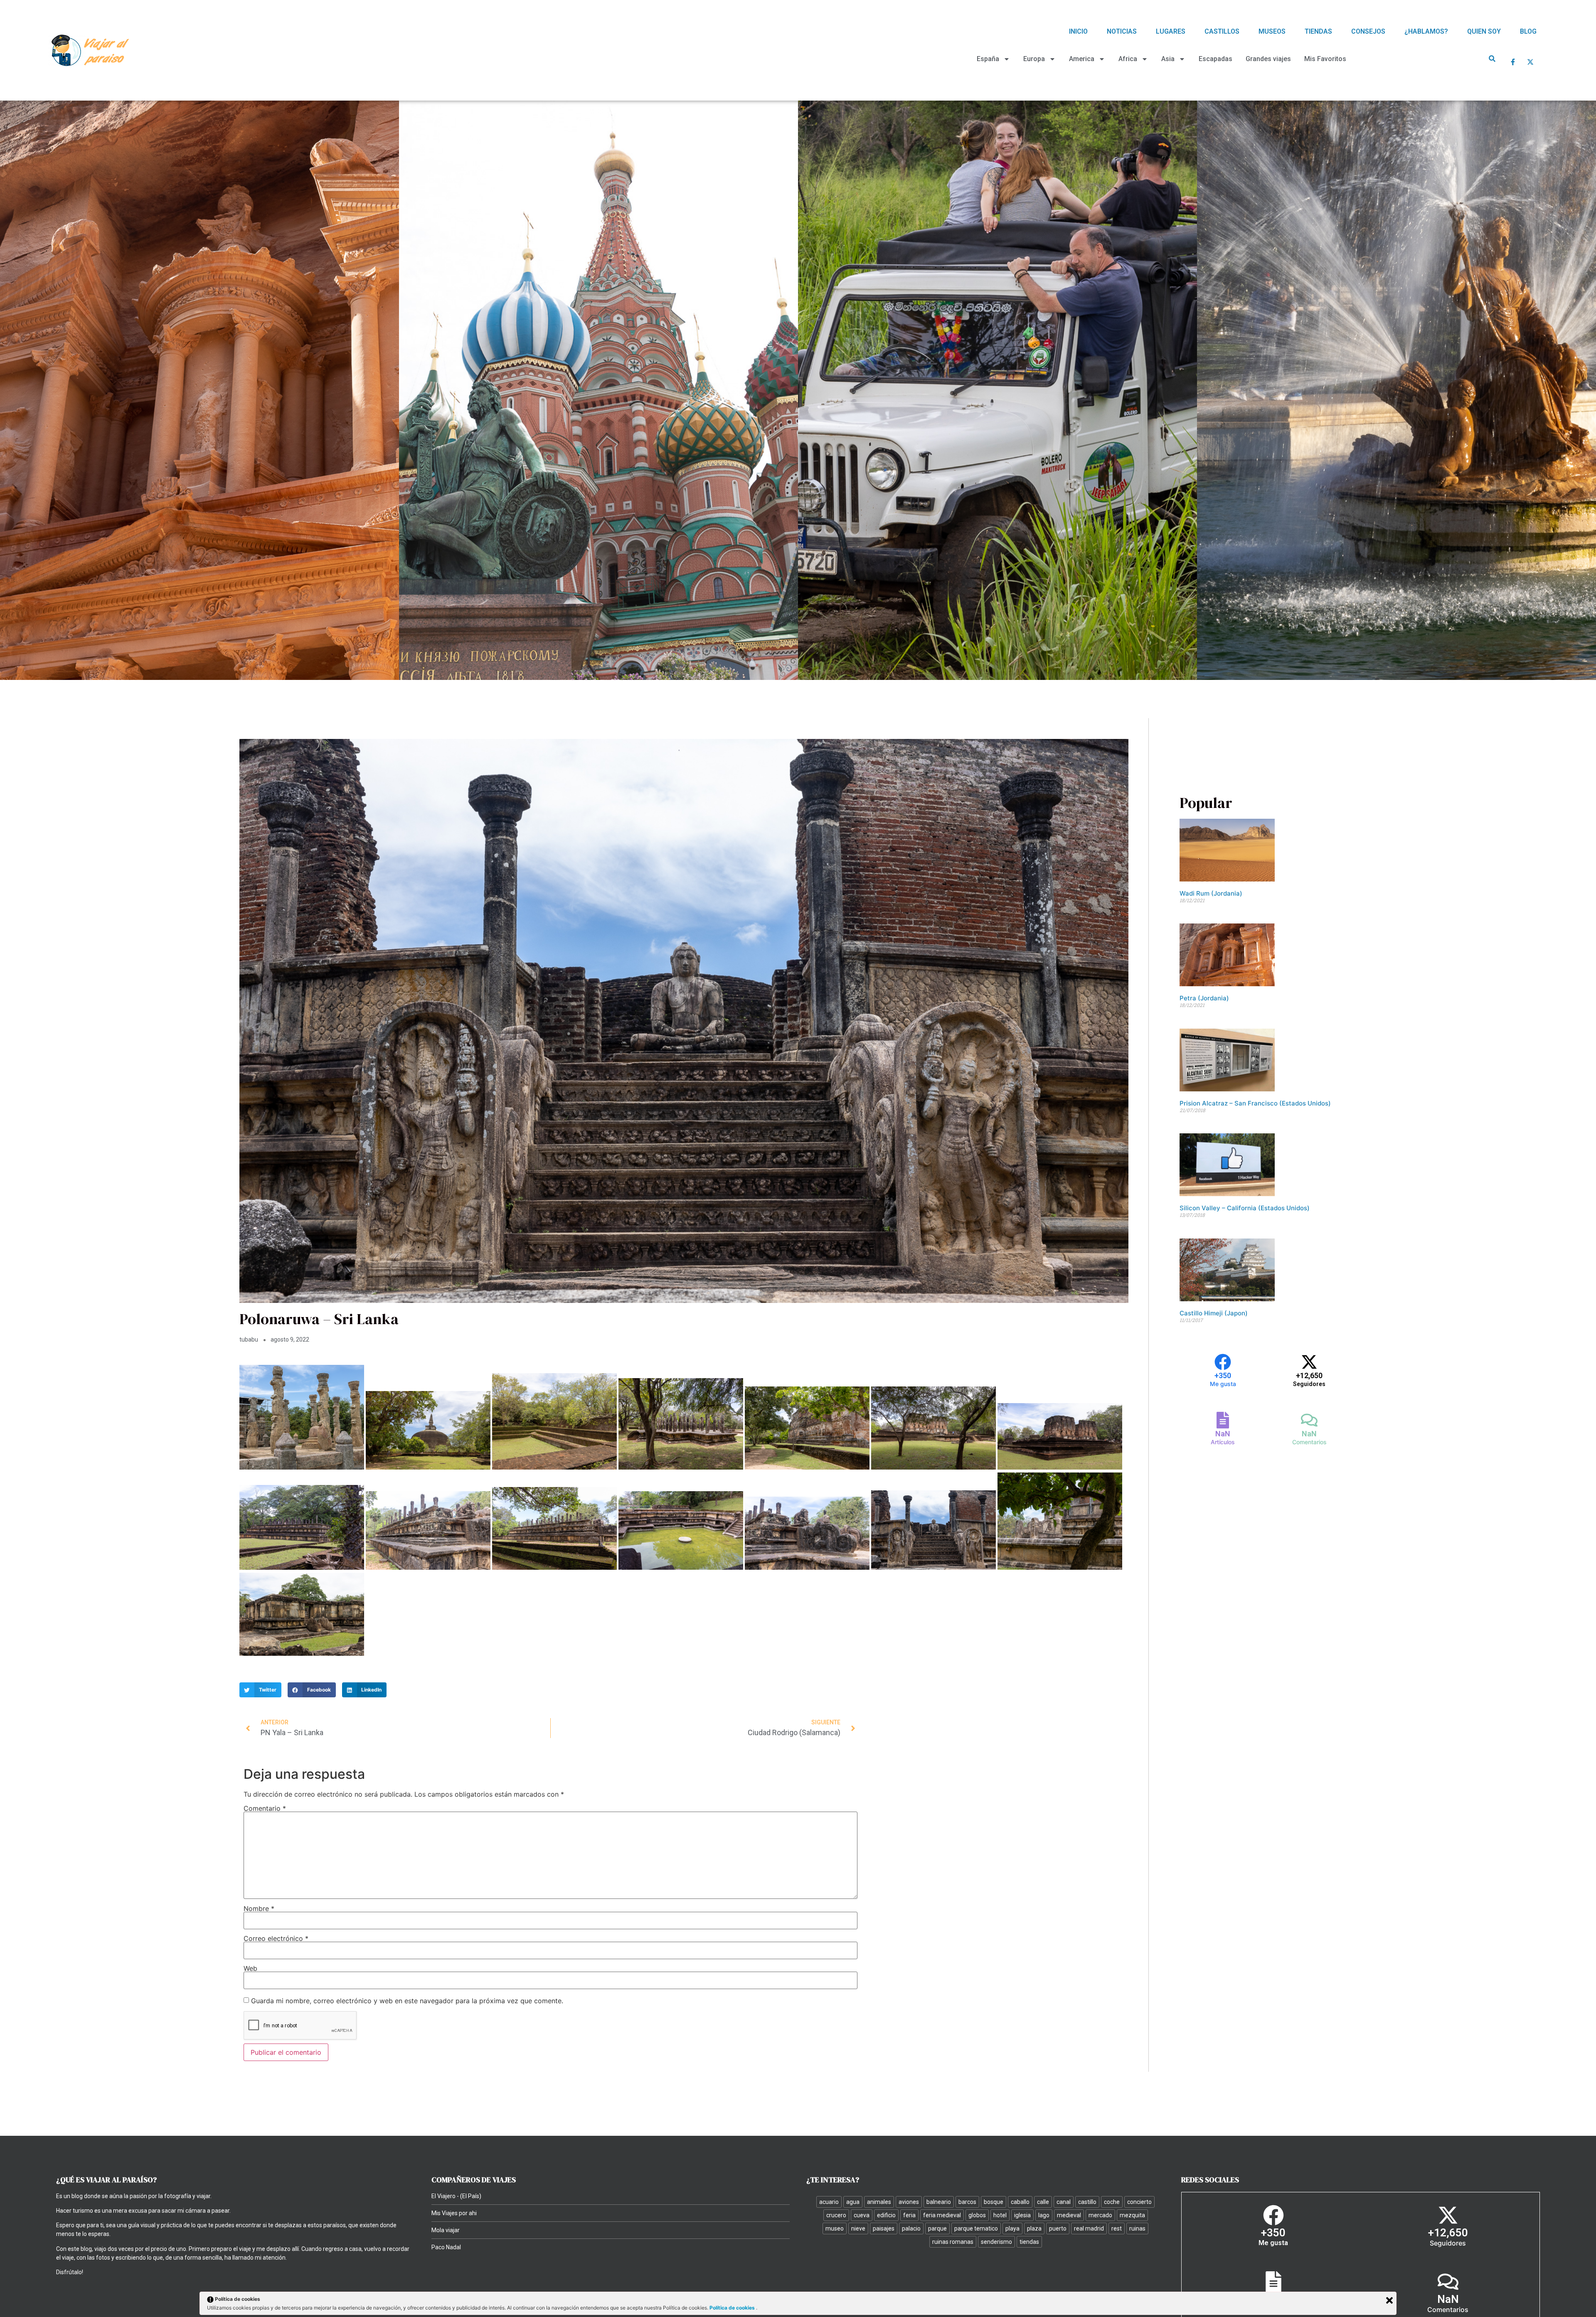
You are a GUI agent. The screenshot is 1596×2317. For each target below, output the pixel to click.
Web (250, 1968)
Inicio (1078, 31)
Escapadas (1215, 59)
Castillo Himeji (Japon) (1214, 1313)
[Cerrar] (1389, 2300)
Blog (1528, 31)
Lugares (1171, 31)
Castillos (1222, 31)
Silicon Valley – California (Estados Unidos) (1245, 1208)
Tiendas (1318, 31)
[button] (1492, 58)
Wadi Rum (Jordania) (1211, 893)
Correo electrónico (276, 1938)
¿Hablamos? (1426, 31)
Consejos (1368, 31)
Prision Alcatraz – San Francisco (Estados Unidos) (1255, 1103)
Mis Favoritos (1325, 59)
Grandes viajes (1268, 59)
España (988, 59)
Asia (1168, 59)
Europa (1034, 59)
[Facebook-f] (1513, 62)
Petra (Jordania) (1204, 998)
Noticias (1122, 31)
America (1082, 59)
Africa (1128, 59)
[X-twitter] (1530, 62)
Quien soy (1484, 31)
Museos (1272, 31)
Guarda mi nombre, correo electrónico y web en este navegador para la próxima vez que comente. (407, 2001)
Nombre (259, 1908)
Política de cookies (733, 2308)
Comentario (265, 1808)
